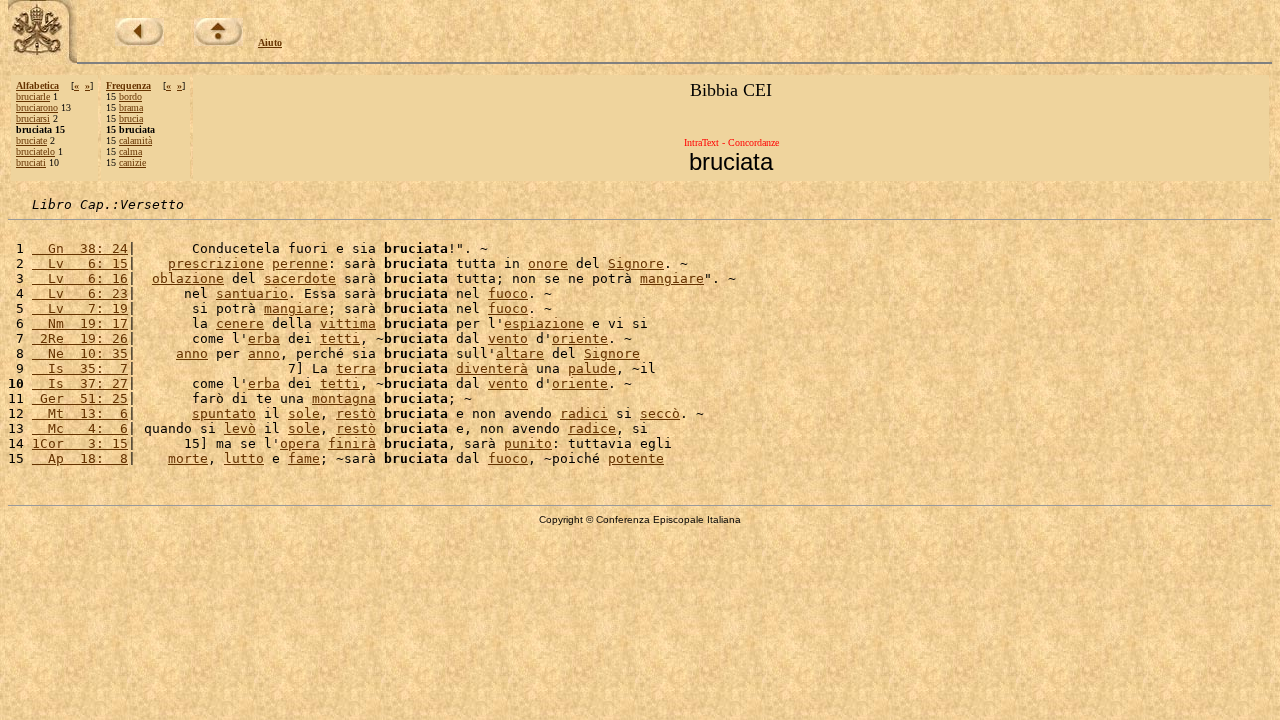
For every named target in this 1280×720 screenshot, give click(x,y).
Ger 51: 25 (80, 398)
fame (304, 458)
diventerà (492, 368)
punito (528, 443)
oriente (580, 338)
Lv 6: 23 (80, 293)
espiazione (544, 323)
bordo (130, 96)
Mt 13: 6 (80, 413)
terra (356, 368)
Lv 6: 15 (80, 263)
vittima (348, 323)
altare (520, 353)
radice (592, 428)
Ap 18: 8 (80, 458)
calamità (135, 140)
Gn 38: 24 (80, 248)
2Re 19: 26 (80, 338)
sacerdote (300, 278)
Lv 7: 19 (80, 308)
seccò (660, 413)
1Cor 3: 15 (80, 443)
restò (356, 413)
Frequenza (128, 85)
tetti (340, 338)
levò (240, 428)
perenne (300, 263)
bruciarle (33, 96)
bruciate (31, 140)
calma (130, 151)
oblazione (188, 278)
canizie (132, 162)
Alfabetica (37, 85)
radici (584, 413)
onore (548, 263)
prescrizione (216, 263)
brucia (131, 118)
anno (192, 353)
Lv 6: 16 (80, 278)
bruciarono (37, 107)
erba (264, 338)
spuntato (224, 413)
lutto (244, 458)
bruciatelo (35, 151)
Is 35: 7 (80, 368)
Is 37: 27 (80, 383)
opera (300, 443)
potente (636, 458)
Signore (636, 263)
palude (592, 368)
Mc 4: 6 (80, 428)
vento (508, 338)
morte (188, 458)
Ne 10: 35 (80, 353)
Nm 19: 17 (80, 323)
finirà (352, 443)
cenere (240, 323)
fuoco (508, 293)
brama (131, 107)
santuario (252, 293)
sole (304, 413)
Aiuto (270, 42)
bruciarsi (33, 118)
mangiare (672, 278)
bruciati (31, 162)
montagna (344, 398)
